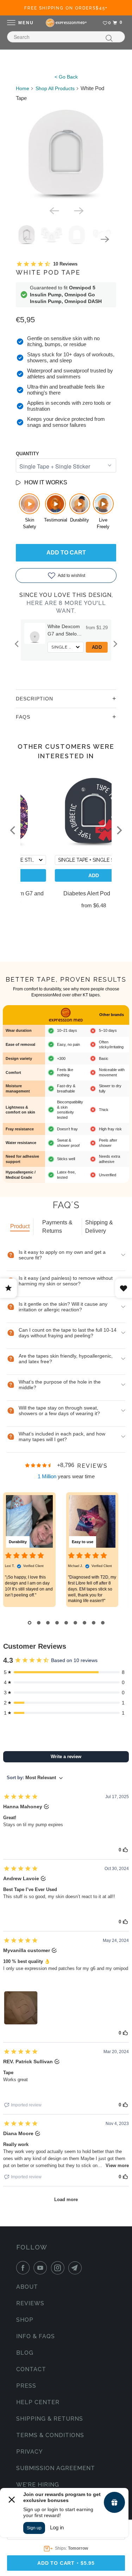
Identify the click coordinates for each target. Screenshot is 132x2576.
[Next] (78, 210)
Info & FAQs (36, 2336)
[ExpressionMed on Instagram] (59, 2268)
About (27, 2287)
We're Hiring (38, 2485)
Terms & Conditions (50, 2435)
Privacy (30, 2452)
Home (23, 88)
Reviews (30, 2303)
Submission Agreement (56, 2468)
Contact (31, 2369)
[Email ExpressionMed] (76, 2268)
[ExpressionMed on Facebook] (24, 2268)
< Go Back (66, 77)
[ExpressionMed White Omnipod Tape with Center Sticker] (66, 153)
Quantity (27, 454)
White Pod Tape (48, 272)
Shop (25, 2320)
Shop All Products (55, 88)
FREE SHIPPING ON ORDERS (66, 8)
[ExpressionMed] (66, 23)
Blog (25, 2353)
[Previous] (54, 210)
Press (26, 2386)
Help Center (38, 2402)
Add (99, 647)
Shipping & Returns (50, 2419)
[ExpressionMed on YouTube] (42, 2268)
